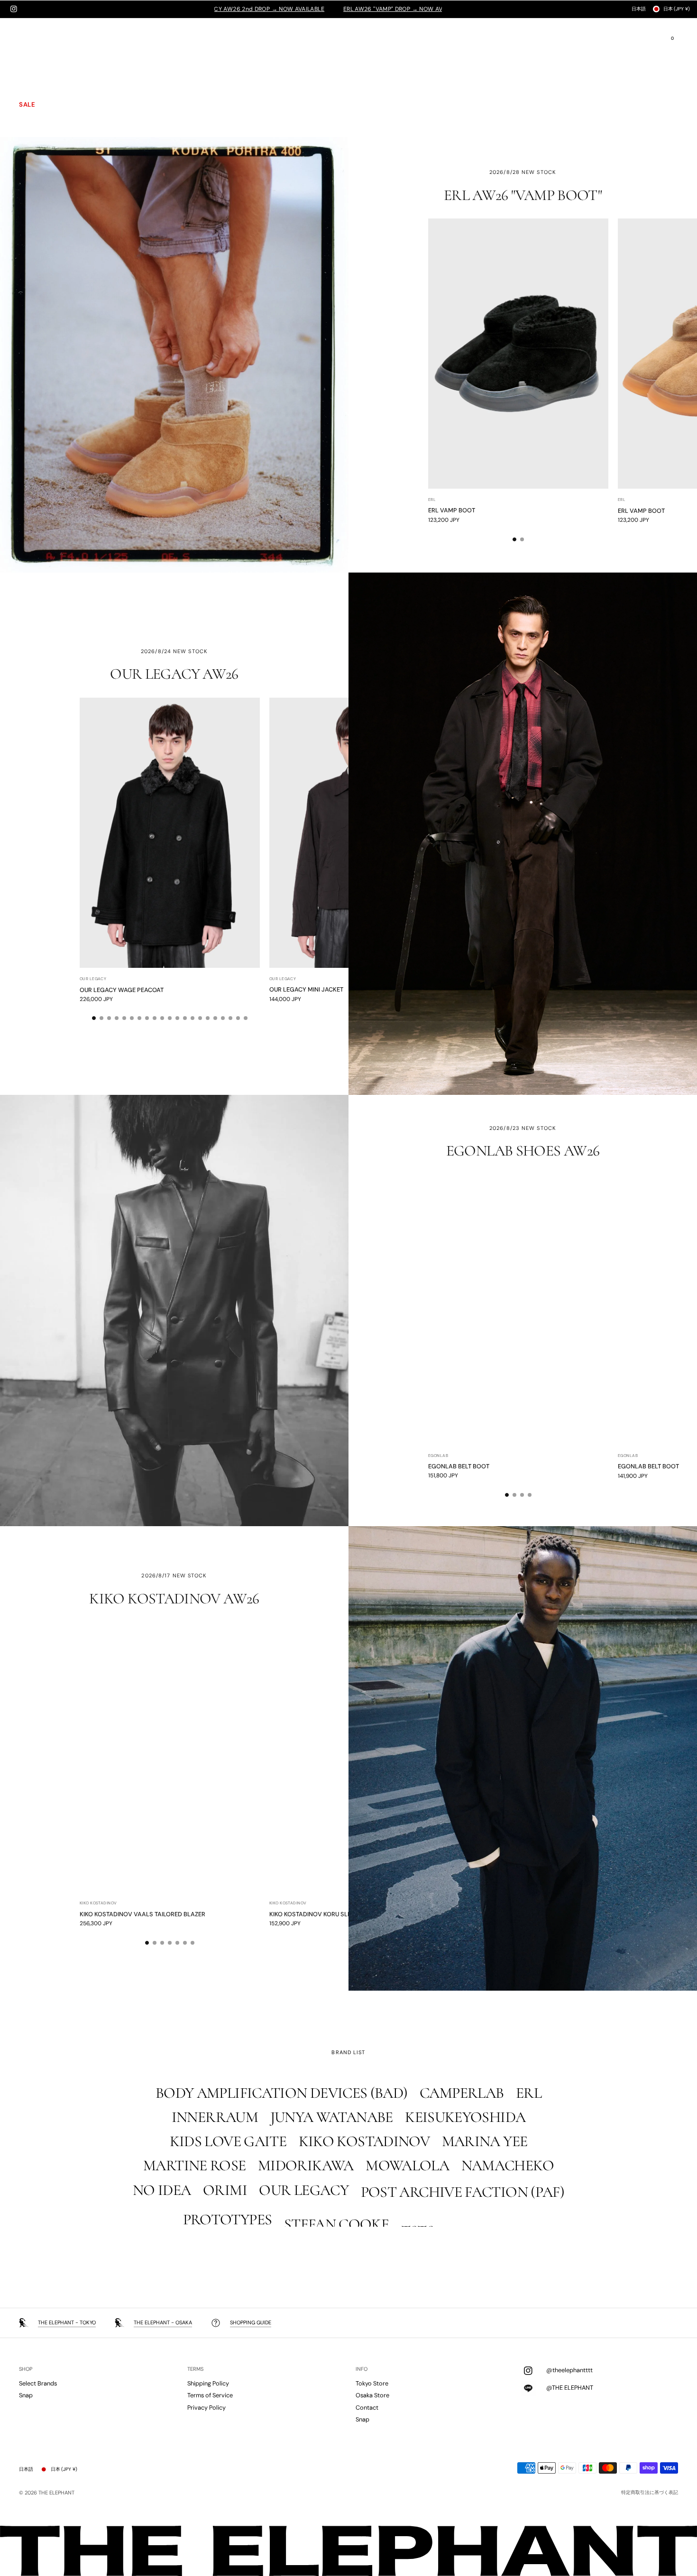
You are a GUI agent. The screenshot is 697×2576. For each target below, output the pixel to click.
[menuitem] (54, 44)
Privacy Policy (206, 2408)
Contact (367, 2408)
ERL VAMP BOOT (452, 511)
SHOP (26, 2369)
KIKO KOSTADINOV (98, 1904)
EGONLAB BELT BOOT (459, 1466)
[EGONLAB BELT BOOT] (518, 1310)
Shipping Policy (208, 2383)
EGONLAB (438, 1456)
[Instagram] (14, 9)
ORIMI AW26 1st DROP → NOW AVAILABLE (311, 9)
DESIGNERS (37, 79)
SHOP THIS (348, 74)
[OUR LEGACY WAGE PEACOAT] (170, 833)
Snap (26, 2395)
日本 (677, 9)
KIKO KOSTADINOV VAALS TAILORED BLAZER (142, 1914)
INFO (362, 2369)
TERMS (195, 2369)
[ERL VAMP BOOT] (518, 354)
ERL (432, 500)
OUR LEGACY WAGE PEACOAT (122, 989)
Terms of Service (210, 2395)
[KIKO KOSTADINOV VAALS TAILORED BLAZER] (170, 1757)
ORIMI (28, 67)
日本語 (639, 9)
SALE (27, 105)
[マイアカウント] (634, 39)
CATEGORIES (40, 92)
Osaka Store (372, 2395)
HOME (29, 42)
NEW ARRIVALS (43, 55)
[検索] (653, 39)
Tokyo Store (372, 2383)
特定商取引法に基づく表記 (650, 2493)
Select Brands (38, 2383)
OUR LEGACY (93, 979)
